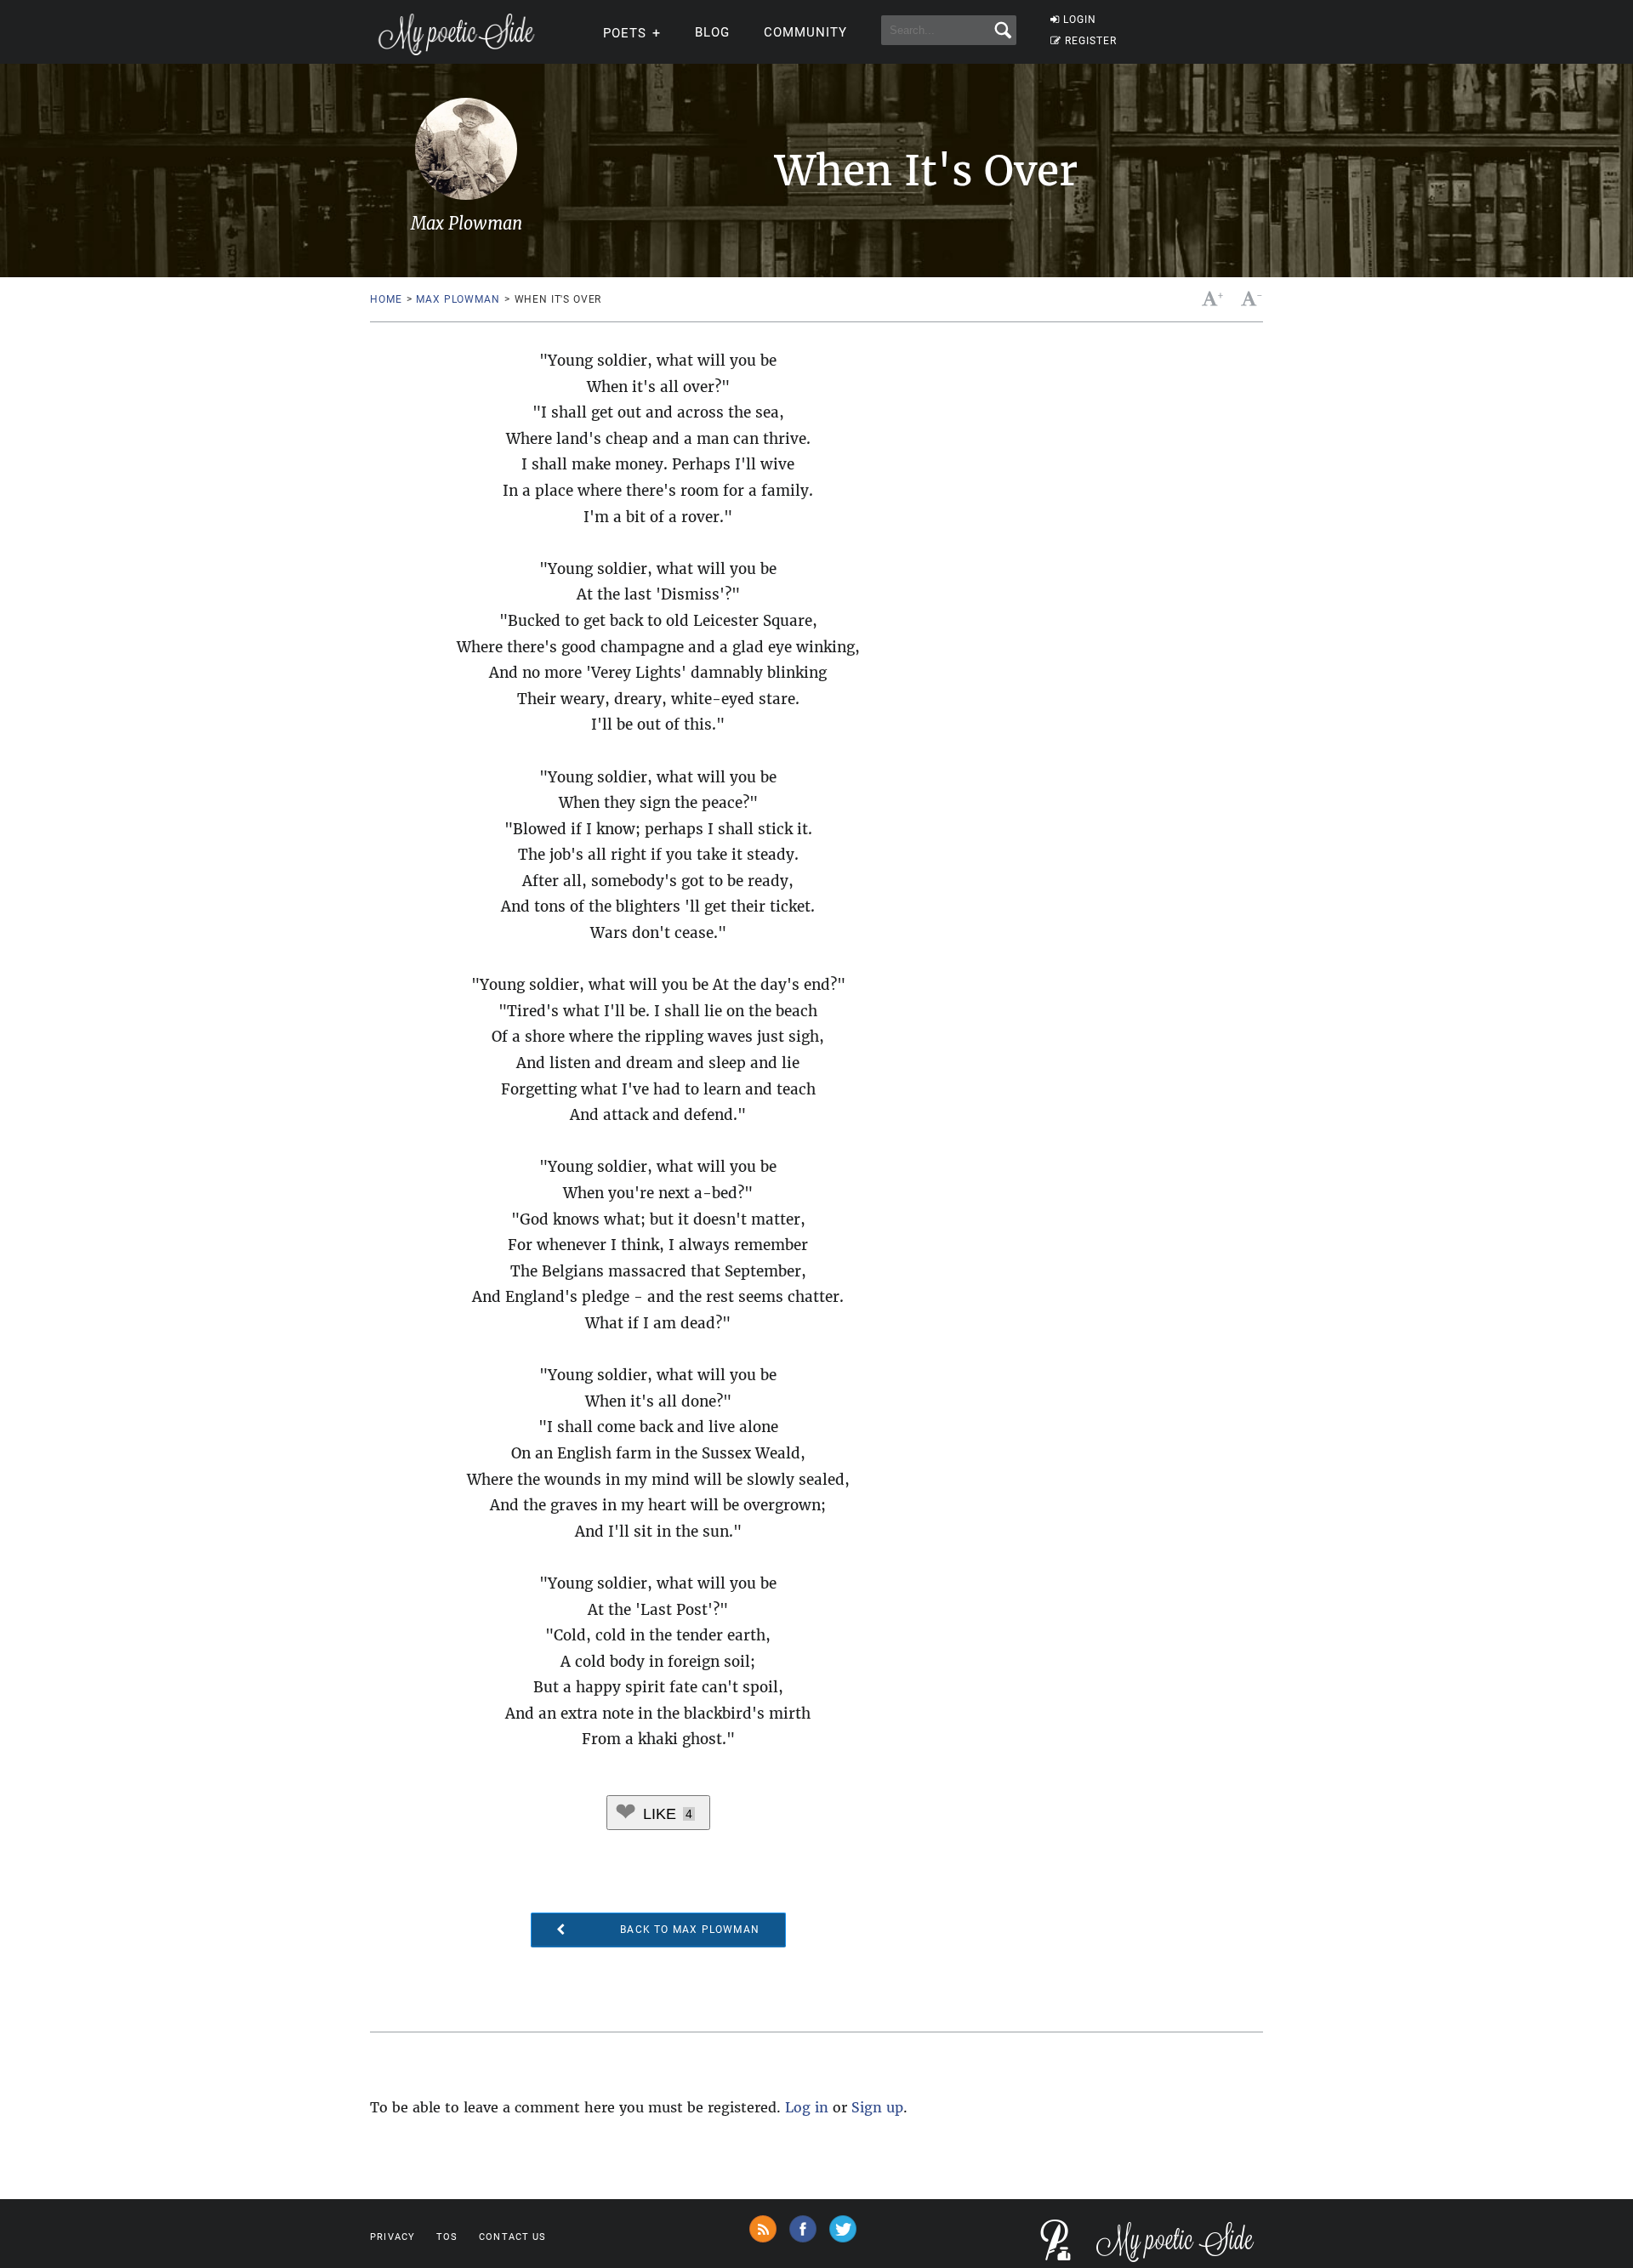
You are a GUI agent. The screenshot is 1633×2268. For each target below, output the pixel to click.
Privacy (393, 2237)
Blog (712, 32)
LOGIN (1080, 20)
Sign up (877, 2107)
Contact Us (512, 2237)
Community (805, 32)
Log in (807, 2107)
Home (386, 299)
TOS (447, 2237)
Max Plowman (458, 299)
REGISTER (1091, 41)
